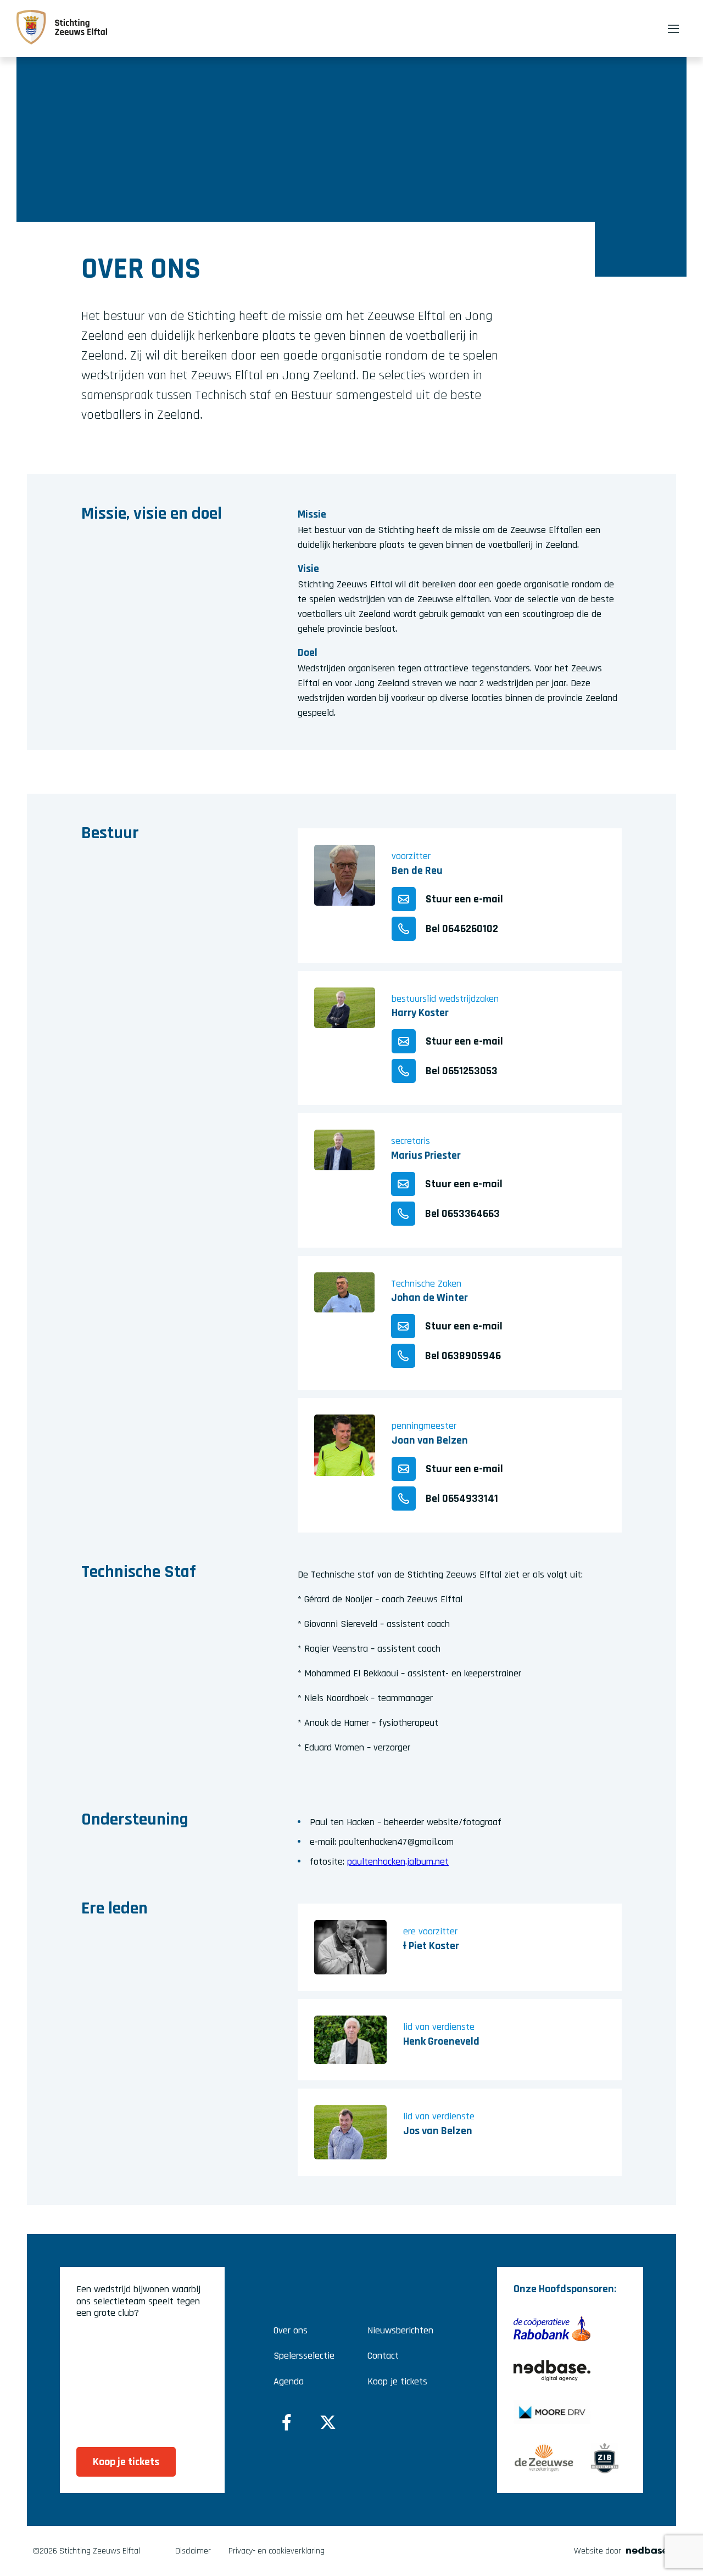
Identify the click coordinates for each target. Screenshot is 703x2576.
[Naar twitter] (328, 2422)
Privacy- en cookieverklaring (277, 2551)
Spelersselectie (304, 2356)
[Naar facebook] (287, 2422)
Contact (383, 2356)
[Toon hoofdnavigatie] (673, 29)
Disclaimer (193, 2551)
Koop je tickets (397, 2381)
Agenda (289, 2381)
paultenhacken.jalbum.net (398, 1862)
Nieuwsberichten (400, 2330)
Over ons (291, 2330)
